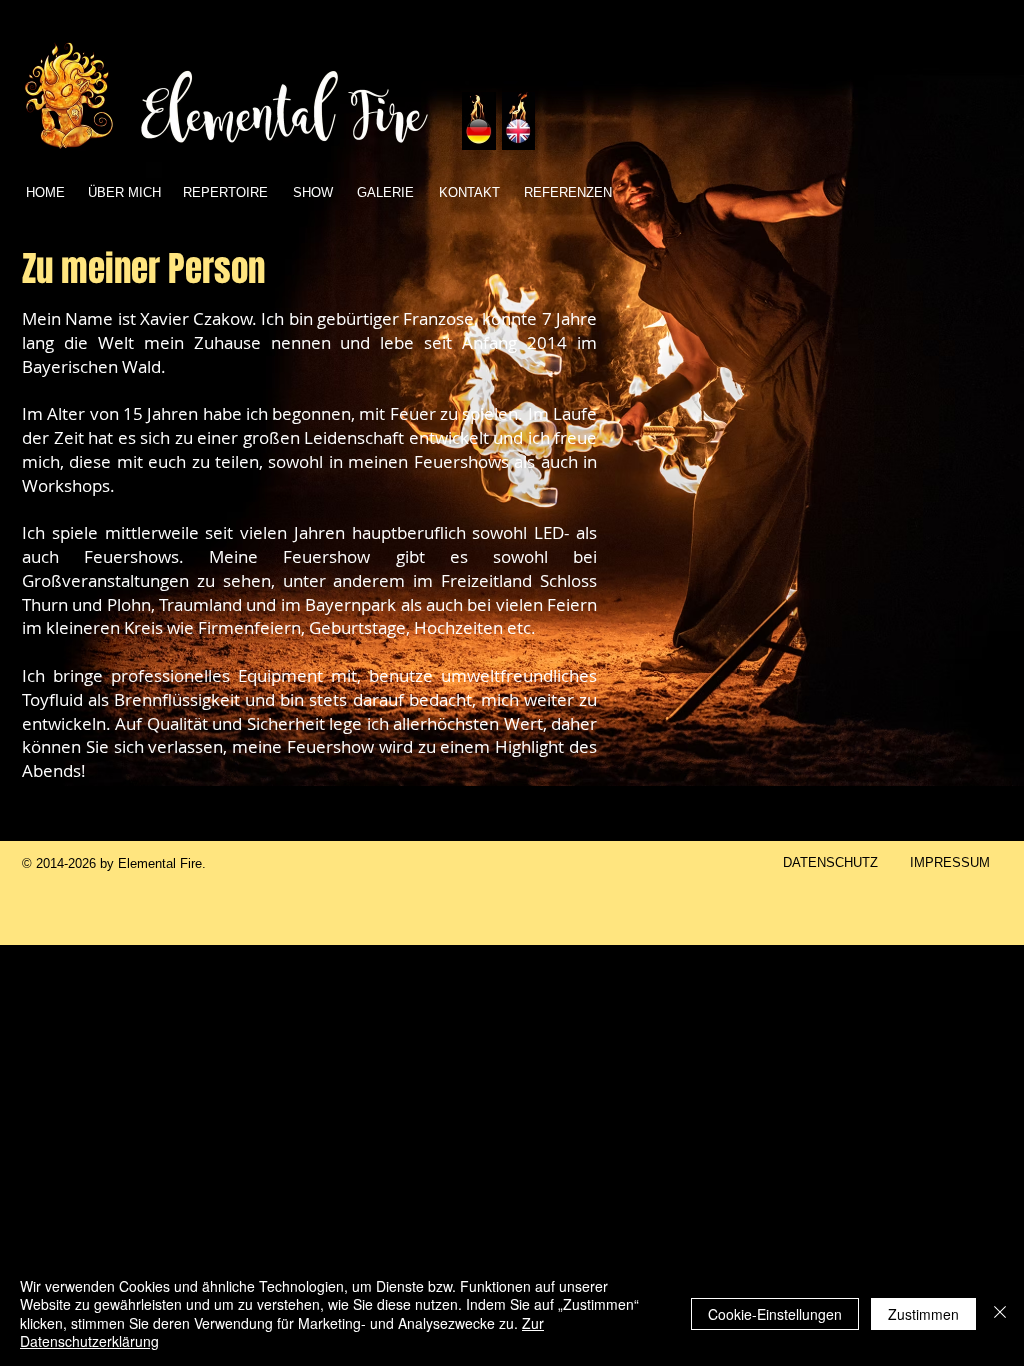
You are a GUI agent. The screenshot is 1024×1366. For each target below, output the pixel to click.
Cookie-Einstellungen (775, 1314)
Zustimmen (923, 1314)
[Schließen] (1000, 1313)
